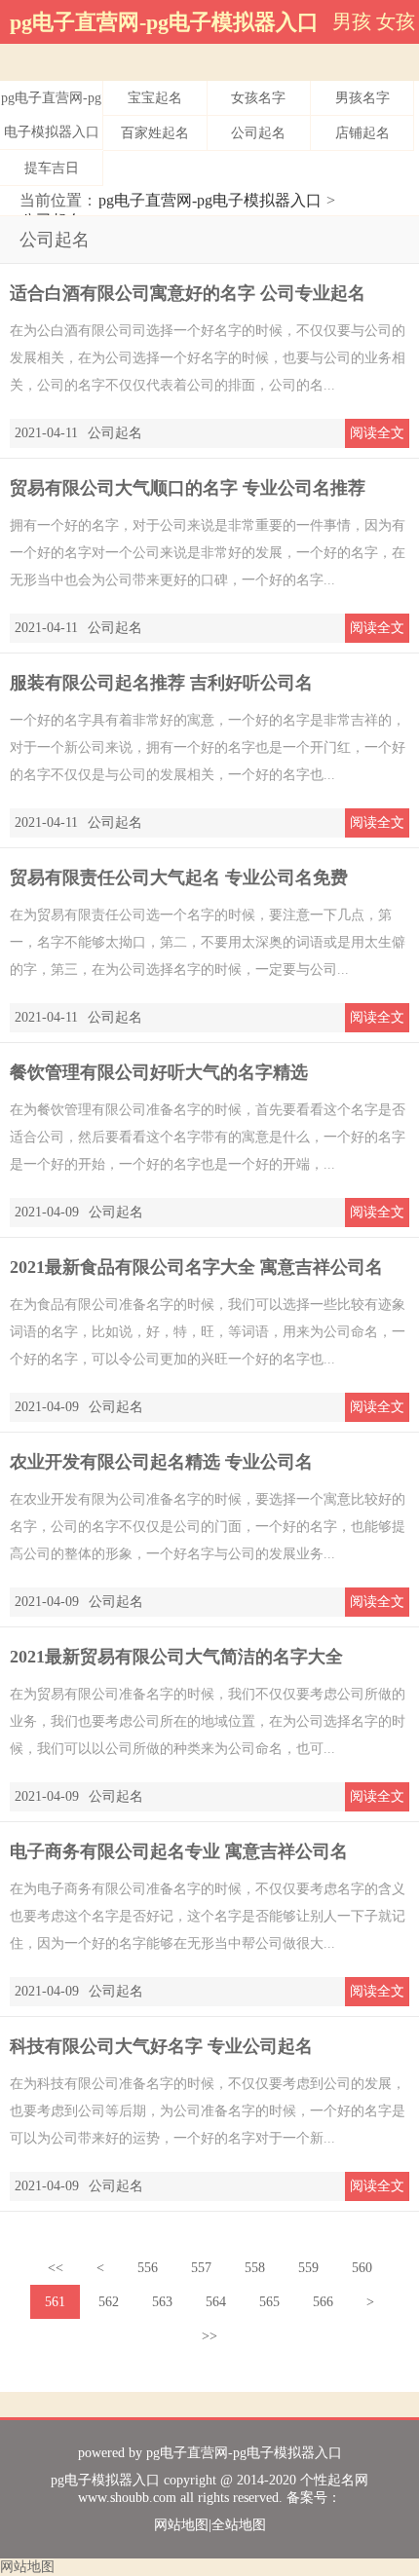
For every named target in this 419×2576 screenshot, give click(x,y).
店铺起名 (362, 133)
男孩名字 (362, 98)
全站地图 (239, 2525)
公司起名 (258, 133)
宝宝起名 (155, 98)
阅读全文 (377, 433)
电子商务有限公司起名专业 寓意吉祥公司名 (179, 1851)
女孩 (396, 21)
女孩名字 (258, 98)
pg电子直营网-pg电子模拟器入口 (164, 22)
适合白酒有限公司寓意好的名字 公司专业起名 (188, 293)
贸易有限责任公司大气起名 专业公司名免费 (179, 877)
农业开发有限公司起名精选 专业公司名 (161, 1462)
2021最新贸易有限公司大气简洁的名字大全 (176, 1657)
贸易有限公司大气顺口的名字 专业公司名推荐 (188, 488)
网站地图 (181, 2525)
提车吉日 (52, 168)
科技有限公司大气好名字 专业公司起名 (161, 2046)
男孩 (352, 21)
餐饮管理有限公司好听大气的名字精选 (159, 1072)
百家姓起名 (155, 133)
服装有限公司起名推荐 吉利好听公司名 (161, 683)
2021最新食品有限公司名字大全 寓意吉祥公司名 (196, 1267)
